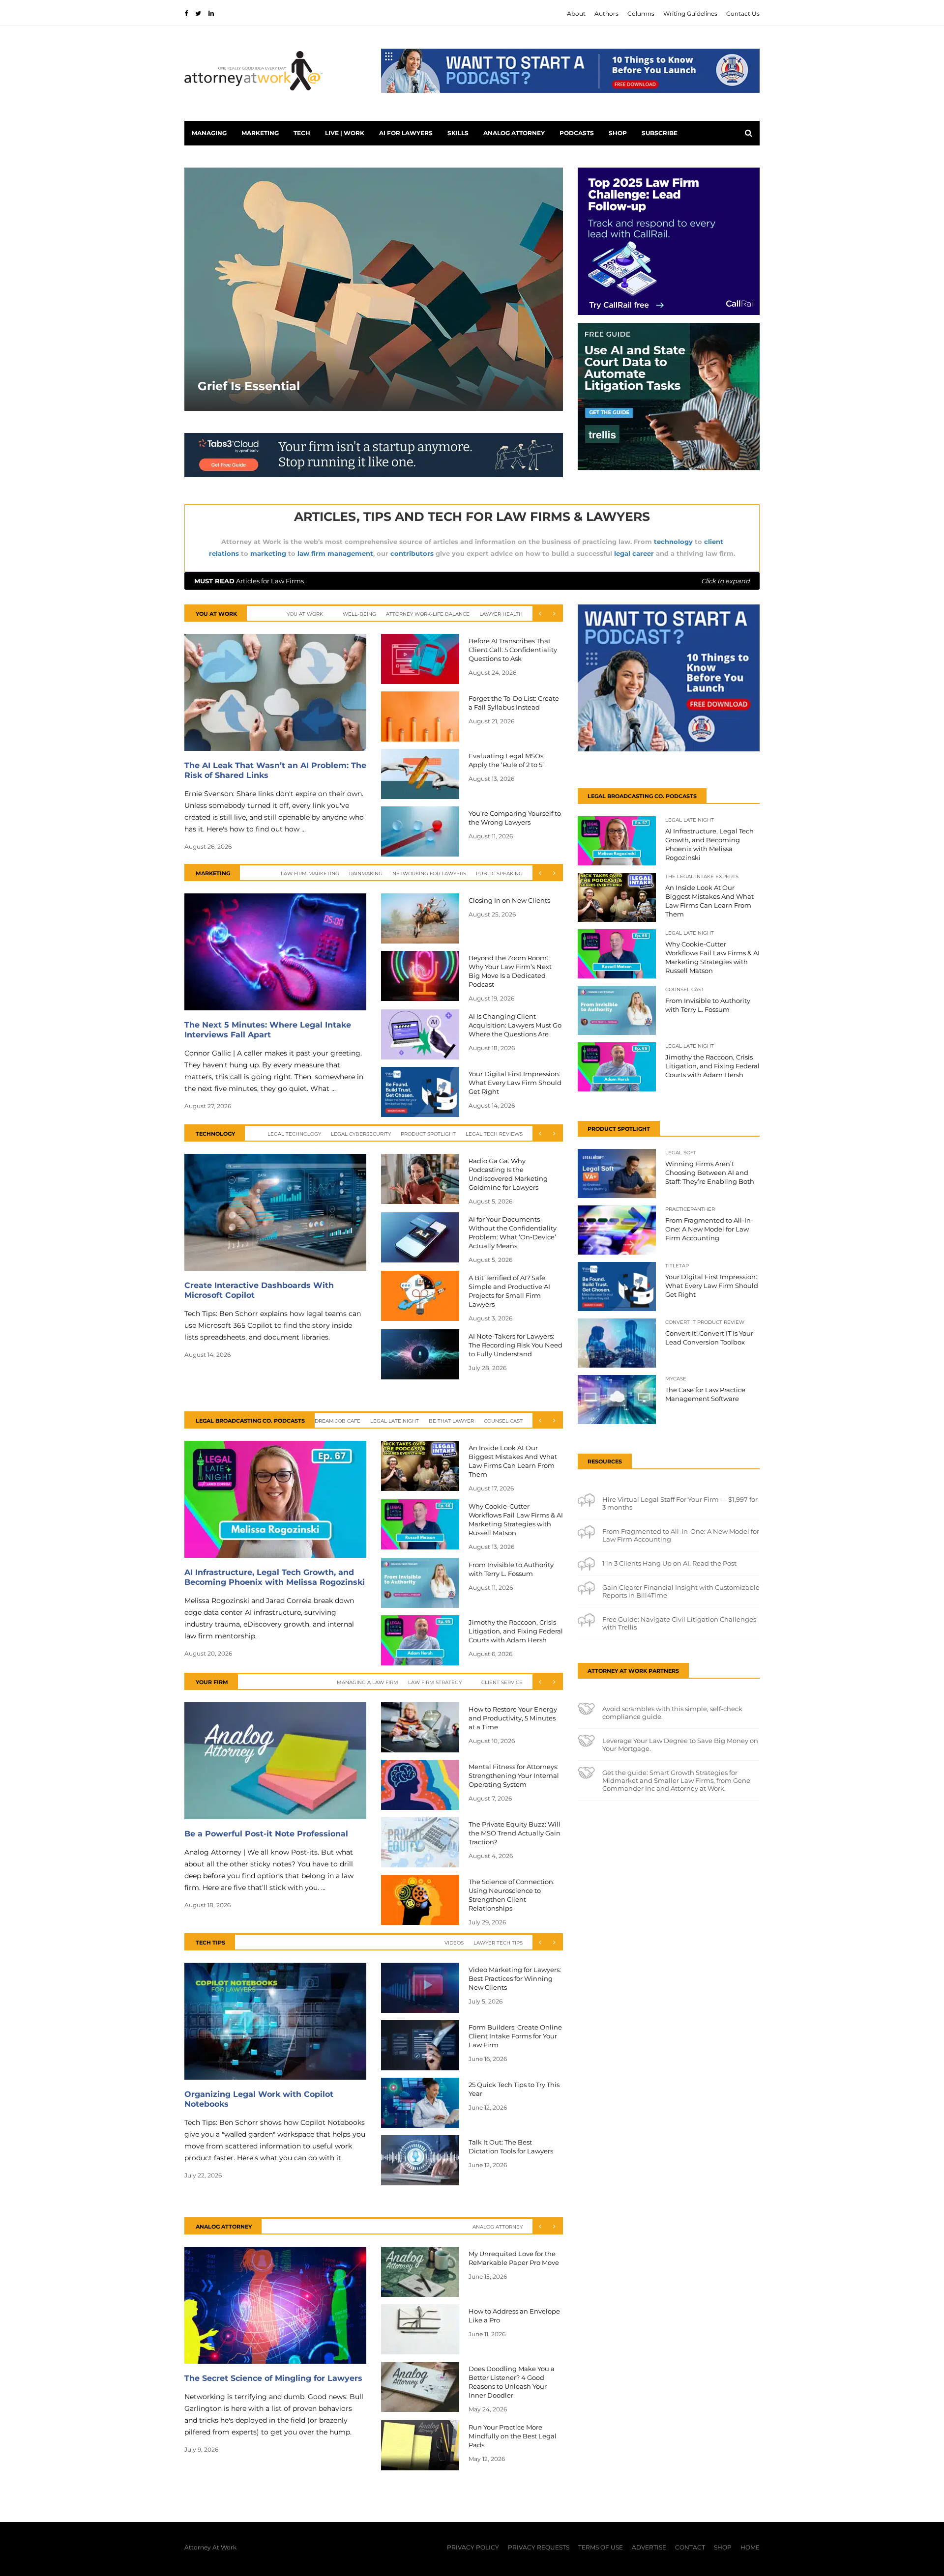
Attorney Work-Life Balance (428, 614)
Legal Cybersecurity (361, 1134)
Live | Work (345, 133)
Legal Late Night (395, 1421)
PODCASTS (577, 133)
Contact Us (743, 14)
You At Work (305, 614)
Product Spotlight (428, 1134)
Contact (690, 2547)
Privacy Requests (539, 2547)
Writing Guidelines (690, 14)
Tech (302, 133)
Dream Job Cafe (338, 1421)
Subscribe (660, 133)
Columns (641, 14)
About (576, 14)
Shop (618, 133)
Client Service (502, 1682)
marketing (268, 553)
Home (750, 2547)
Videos (454, 1943)
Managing (209, 133)
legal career (634, 553)
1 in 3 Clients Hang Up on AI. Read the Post (669, 1563)
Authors (606, 14)
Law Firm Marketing (310, 873)
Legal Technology (294, 1134)
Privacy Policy (473, 2547)
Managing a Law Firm (368, 1682)
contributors (412, 553)
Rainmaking (366, 873)
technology (673, 542)
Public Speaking (499, 873)
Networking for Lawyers (429, 873)
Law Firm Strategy (435, 1682)
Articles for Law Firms (472, 581)
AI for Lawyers (406, 133)
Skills (458, 133)
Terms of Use (601, 2547)
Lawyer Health (501, 614)
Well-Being (359, 614)
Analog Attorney (514, 133)
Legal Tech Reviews (494, 1134)
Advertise (649, 2547)
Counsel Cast (503, 1421)
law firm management (335, 553)
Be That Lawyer (451, 1421)
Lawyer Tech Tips (498, 1943)
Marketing (260, 133)
